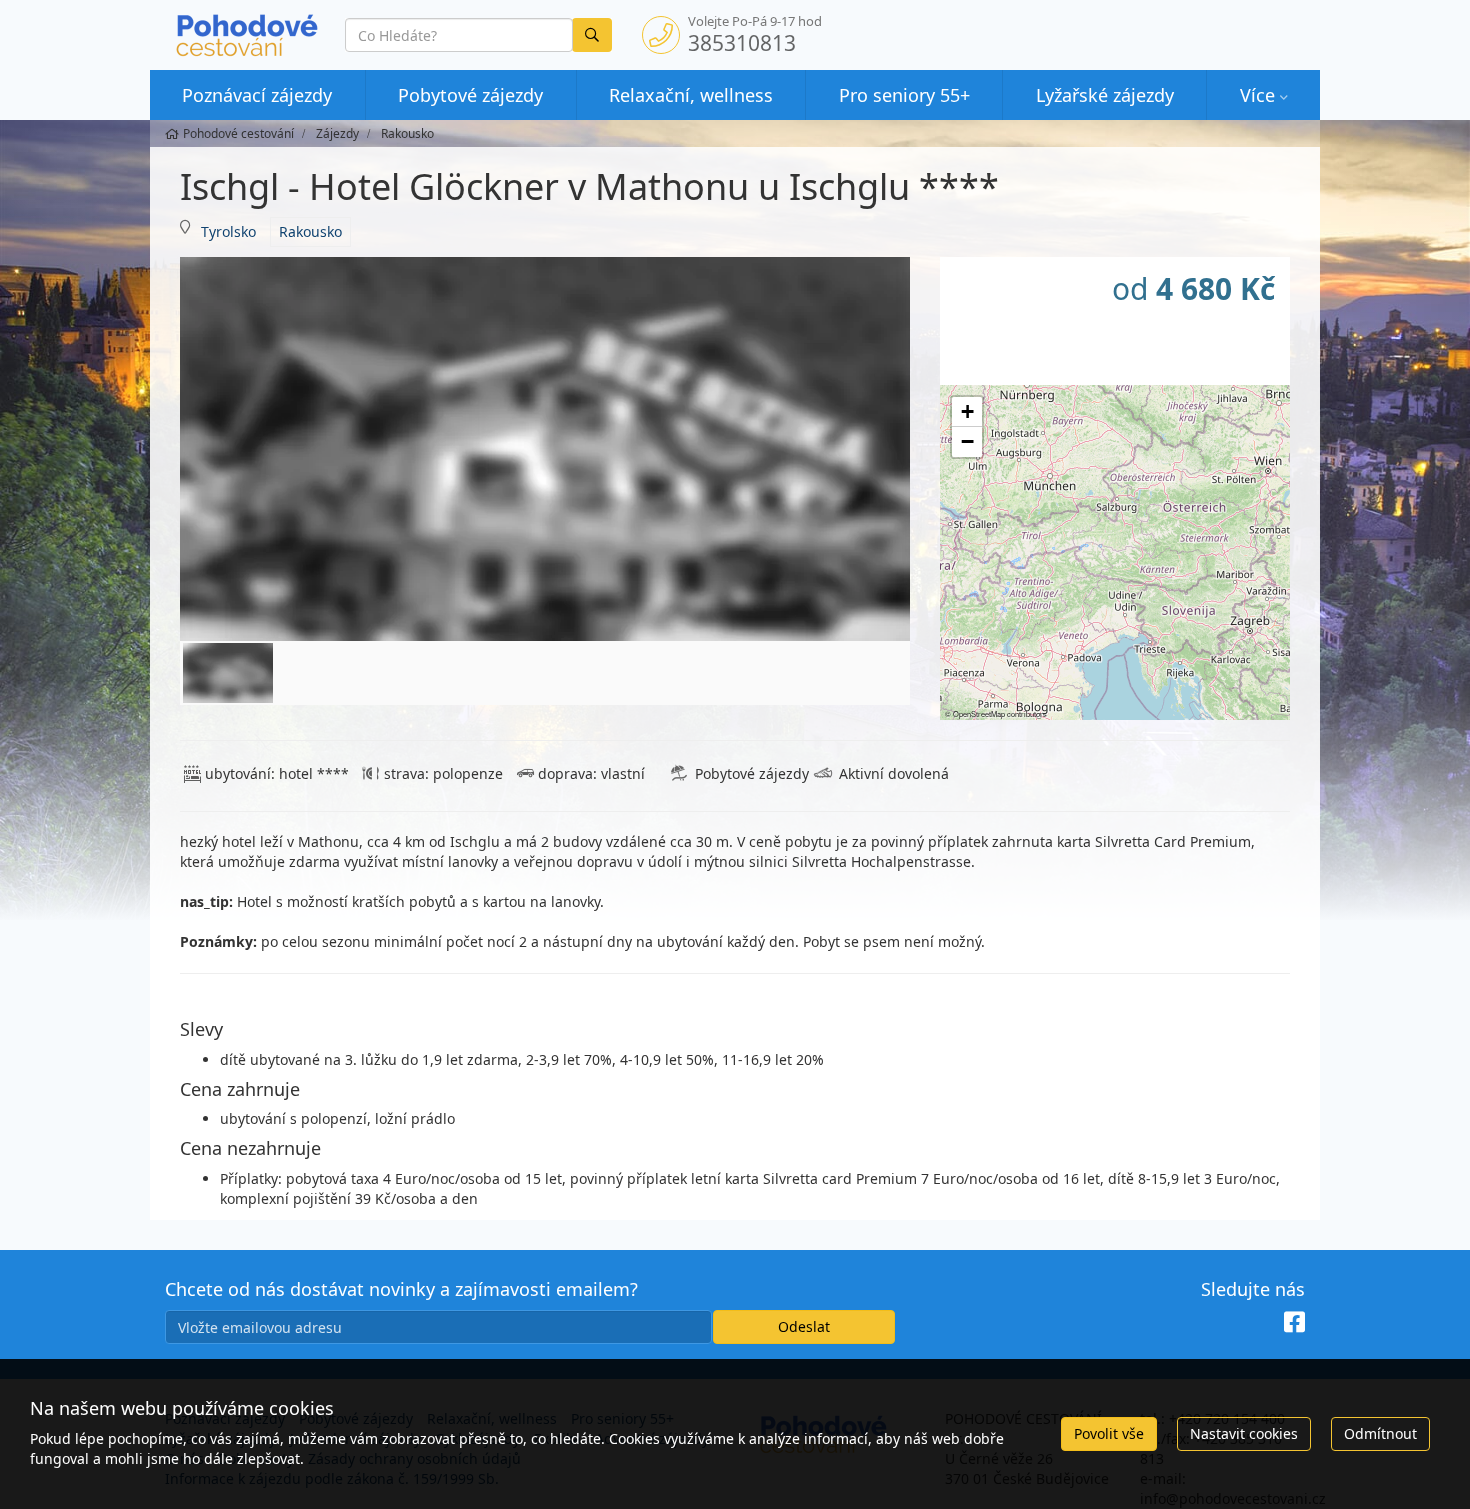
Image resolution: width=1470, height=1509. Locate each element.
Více (1257, 95)
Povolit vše (1109, 1433)
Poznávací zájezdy (257, 95)
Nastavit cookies (1244, 1433)
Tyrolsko (228, 231)
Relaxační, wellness (691, 95)
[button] (967, 412)
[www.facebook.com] (1294, 1322)
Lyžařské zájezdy (1105, 95)
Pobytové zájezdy (470, 95)
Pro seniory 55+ (904, 95)
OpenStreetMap (979, 713)
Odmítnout (1380, 1433)
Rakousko (310, 231)
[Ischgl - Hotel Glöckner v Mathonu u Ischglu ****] (545, 449)
